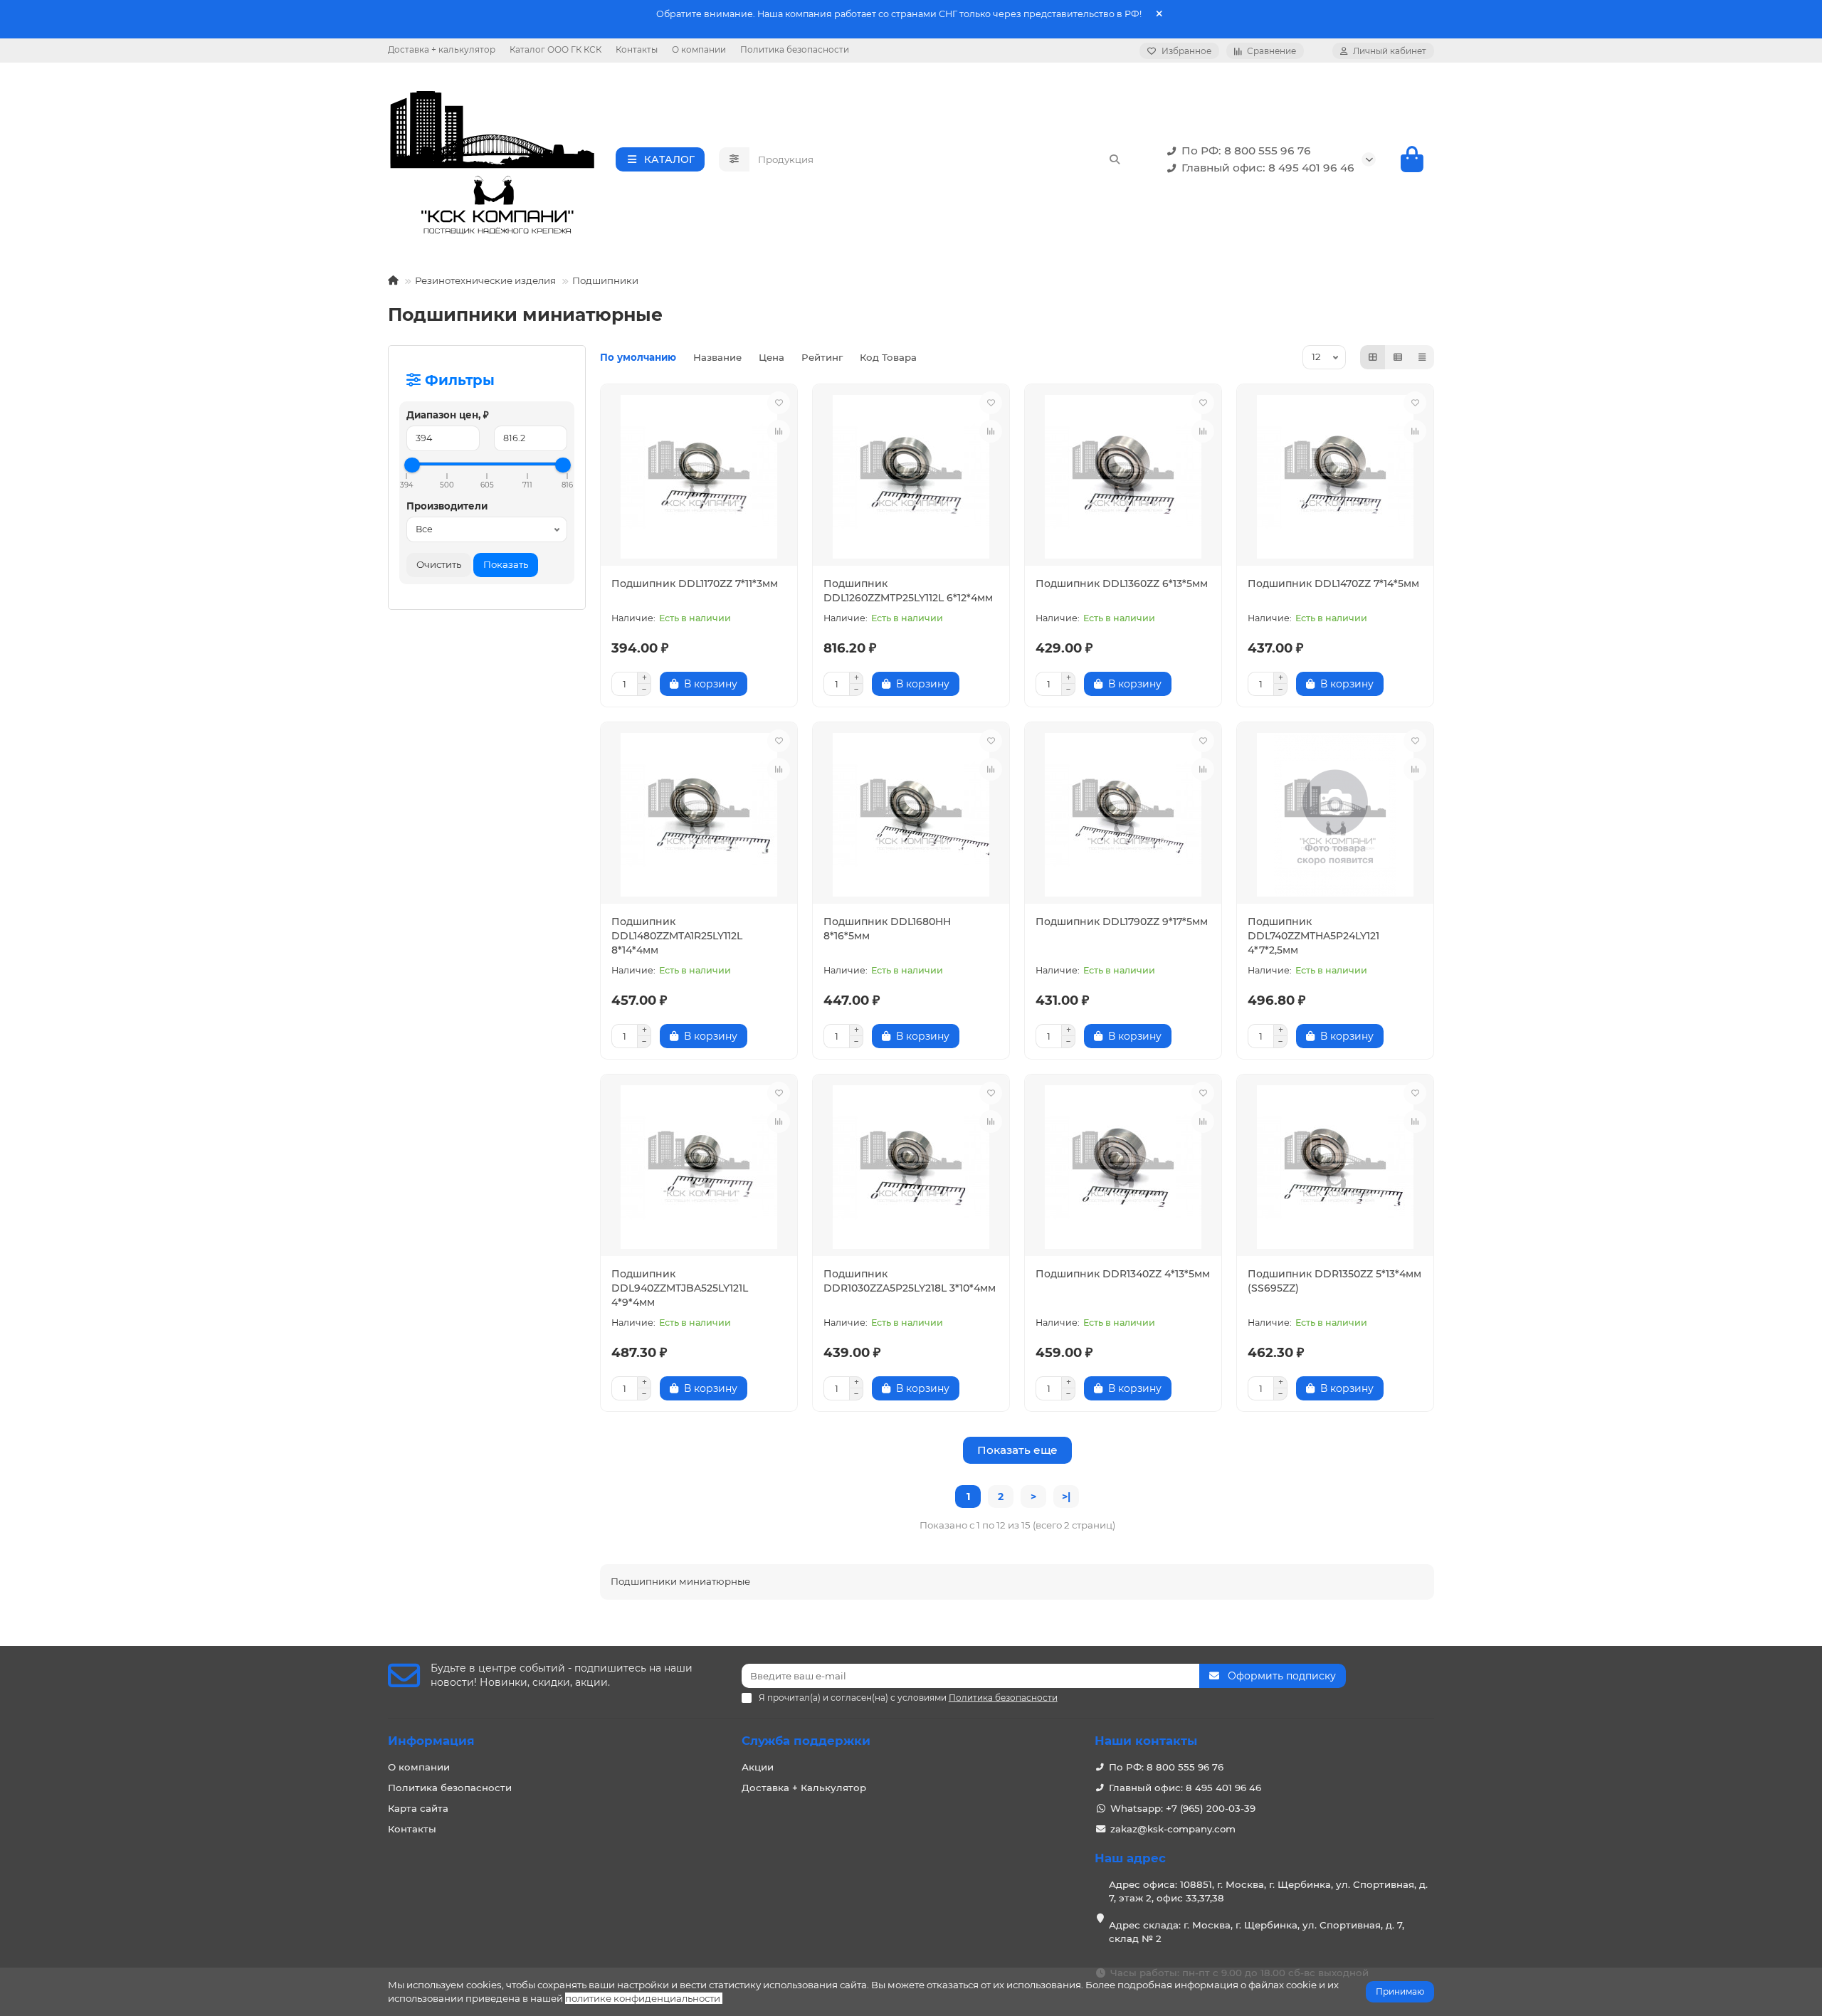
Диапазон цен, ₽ (448, 415)
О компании (699, 49)
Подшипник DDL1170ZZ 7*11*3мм (695, 584)
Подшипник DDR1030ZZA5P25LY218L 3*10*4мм (910, 1281)
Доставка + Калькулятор (804, 1788)
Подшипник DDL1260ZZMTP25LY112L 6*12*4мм (908, 591)
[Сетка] (1373, 357)
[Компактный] (1422, 357)
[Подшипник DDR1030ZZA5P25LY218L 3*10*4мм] (911, 1167)
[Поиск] (1115, 159)
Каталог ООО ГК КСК (555, 49)
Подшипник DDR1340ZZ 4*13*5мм (1123, 1274)
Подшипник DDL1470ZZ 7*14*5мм (1333, 584)
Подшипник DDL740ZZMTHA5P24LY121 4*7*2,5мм (1313, 936)
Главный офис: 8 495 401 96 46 (1268, 168)
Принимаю (1400, 1991)
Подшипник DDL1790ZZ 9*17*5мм (1122, 922)
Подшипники (605, 280)
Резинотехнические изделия (485, 280)
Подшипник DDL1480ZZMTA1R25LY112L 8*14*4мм (677, 936)
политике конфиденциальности (643, 1998)
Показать (506, 564)
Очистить (439, 564)
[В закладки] (779, 403)
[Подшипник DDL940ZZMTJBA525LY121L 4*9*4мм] (699, 1167)
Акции (758, 1767)
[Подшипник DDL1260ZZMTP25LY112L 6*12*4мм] (911, 477)
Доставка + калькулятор (442, 49)
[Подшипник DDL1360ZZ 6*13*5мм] (1123, 477)
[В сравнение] (779, 431)
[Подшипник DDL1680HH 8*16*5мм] (911, 815)
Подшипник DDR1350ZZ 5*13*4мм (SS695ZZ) (1334, 1281)
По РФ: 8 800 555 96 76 (1246, 151)
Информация (431, 1741)
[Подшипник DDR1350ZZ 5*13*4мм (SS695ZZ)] (1335, 1167)
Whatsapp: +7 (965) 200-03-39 (1183, 1808)
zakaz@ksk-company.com (1173, 1829)
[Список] (1398, 357)
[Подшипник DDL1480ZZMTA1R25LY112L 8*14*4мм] (699, 815)
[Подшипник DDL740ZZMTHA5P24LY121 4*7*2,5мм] (1335, 815)
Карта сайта (418, 1808)
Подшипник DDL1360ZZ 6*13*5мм (1122, 584)
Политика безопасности (795, 49)
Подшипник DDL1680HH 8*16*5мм (887, 929)
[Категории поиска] (734, 159)
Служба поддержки (806, 1741)
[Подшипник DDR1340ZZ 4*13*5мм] (1123, 1167)
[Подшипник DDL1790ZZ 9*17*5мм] (1123, 815)
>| (1066, 1497)
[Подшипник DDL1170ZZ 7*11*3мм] (699, 477)
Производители (447, 506)
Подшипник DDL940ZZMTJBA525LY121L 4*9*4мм (680, 1288)
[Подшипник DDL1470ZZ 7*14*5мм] (1335, 477)
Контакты (637, 49)
